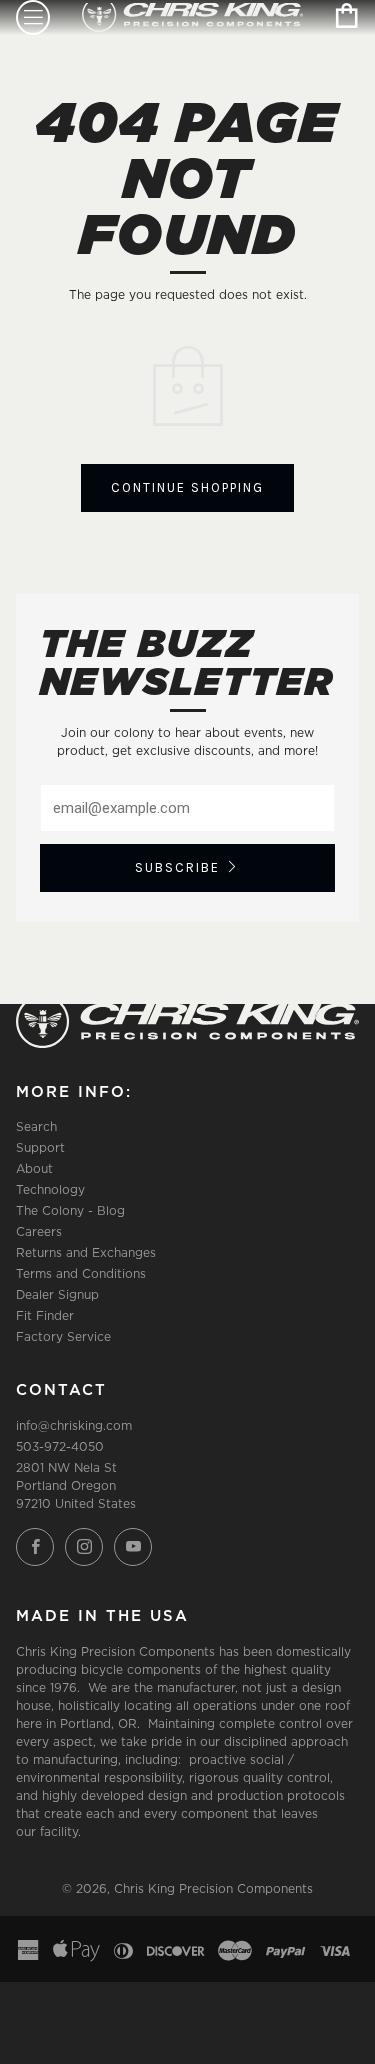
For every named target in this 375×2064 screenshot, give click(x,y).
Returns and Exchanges (86, 1252)
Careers (39, 1231)
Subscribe (177, 867)
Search (36, 1126)
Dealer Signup (57, 1294)
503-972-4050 (60, 1446)
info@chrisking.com (74, 1425)
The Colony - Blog (70, 1210)
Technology (50, 1189)
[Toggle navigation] (33, 17)
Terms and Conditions (81, 1273)
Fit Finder (45, 1315)
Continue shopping (187, 487)
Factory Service (63, 1336)
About (34, 1168)
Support (40, 1147)
